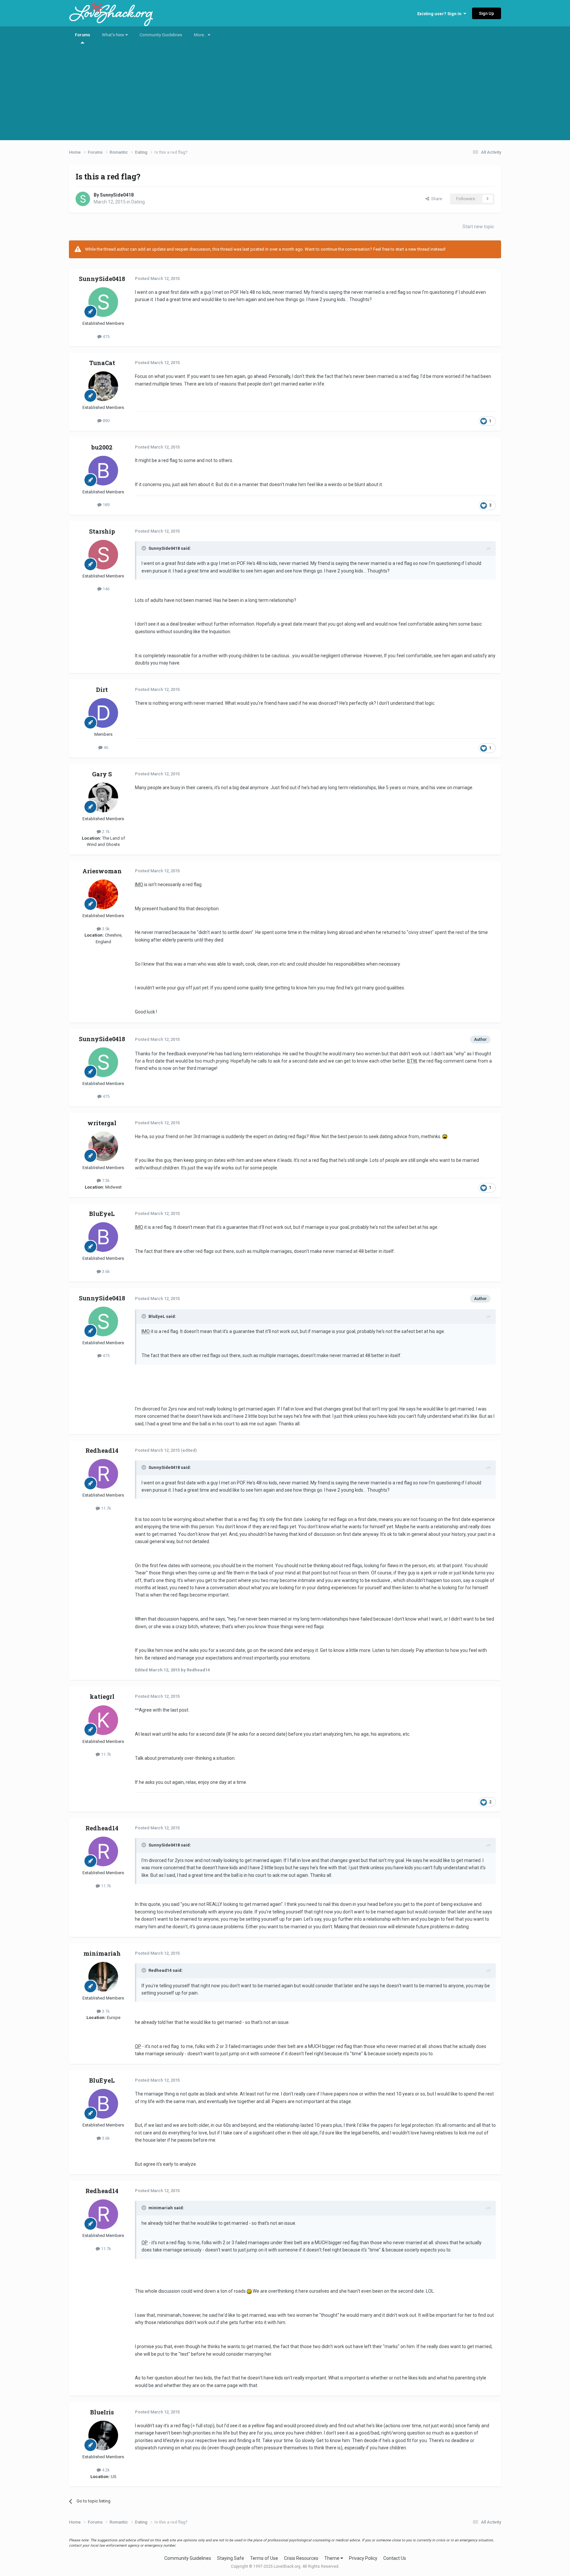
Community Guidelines (161, 35)
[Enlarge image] (445, 1136)
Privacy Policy (363, 2558)
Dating (138, 202)
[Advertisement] (285, 94)
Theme (332, 2558)
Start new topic (478, 227)
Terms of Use (264, 2558)
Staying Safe (231, 2558)
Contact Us (395, 2558)
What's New (114, 35)
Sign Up (487, 13)
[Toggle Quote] (144, 548)
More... (201, 35)
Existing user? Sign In (440, 14)
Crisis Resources (301, 2558)
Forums (82, 35)
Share (436, 199)
